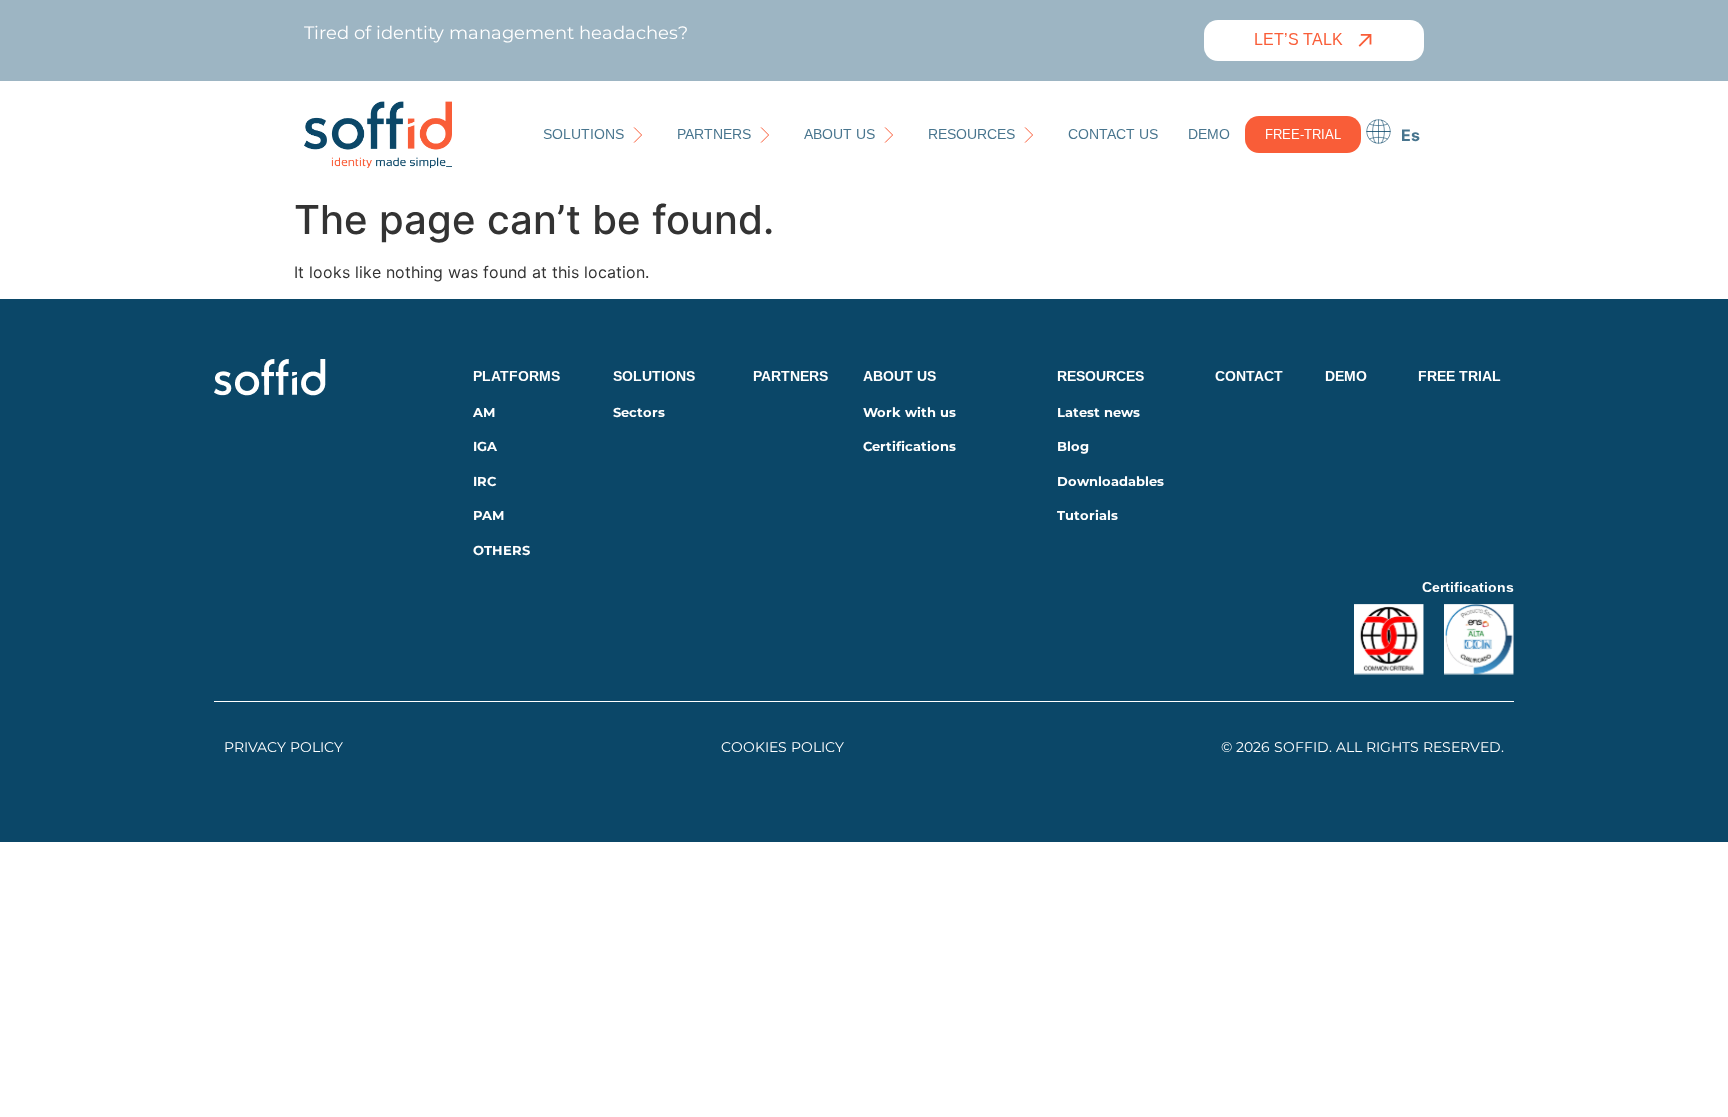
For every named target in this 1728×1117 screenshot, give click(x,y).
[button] (595, 134)
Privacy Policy (283, 747)
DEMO (1346, 376)
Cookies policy (782, 747)
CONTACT (1249, 376)
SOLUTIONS (654, 376)
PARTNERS (790, 376)
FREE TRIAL (1459, 376)
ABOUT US (899, 376)
